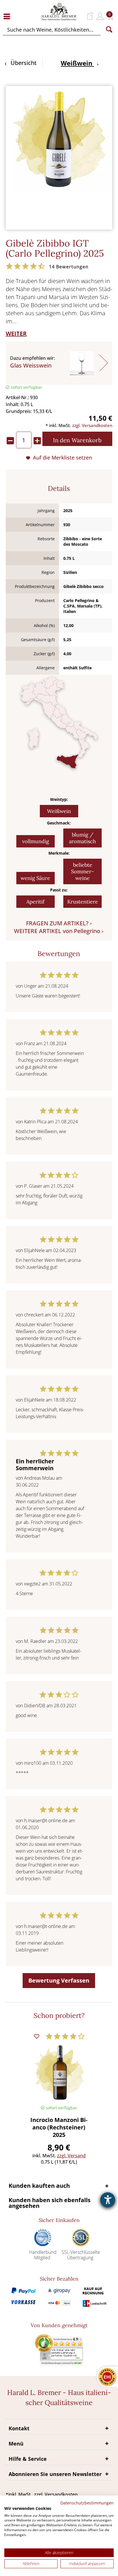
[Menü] (8, 16)
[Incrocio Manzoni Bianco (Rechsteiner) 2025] (59, 2073)
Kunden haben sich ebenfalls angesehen (50, 2203)
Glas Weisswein (31, 365)
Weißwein (59, 811)
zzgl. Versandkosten (92, 425)
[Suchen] (109, 30)
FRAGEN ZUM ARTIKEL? (57, 923)
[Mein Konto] (100, 16)
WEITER (16, 333)
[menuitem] (8, 16)
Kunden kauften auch (39, 2186)
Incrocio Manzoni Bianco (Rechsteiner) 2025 (59, 2127)
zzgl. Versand (71, 2156)
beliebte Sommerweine (82, 871)
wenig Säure (35, 878)
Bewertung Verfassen (59, 1980)
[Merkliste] (90, 16)
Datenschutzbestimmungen (87, 2503)
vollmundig (36, 841)
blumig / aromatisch (82, 838)
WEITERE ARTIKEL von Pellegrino (57, 931)
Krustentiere (83, 902)
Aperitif (35, 902)
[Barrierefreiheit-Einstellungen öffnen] (108, 2200)
